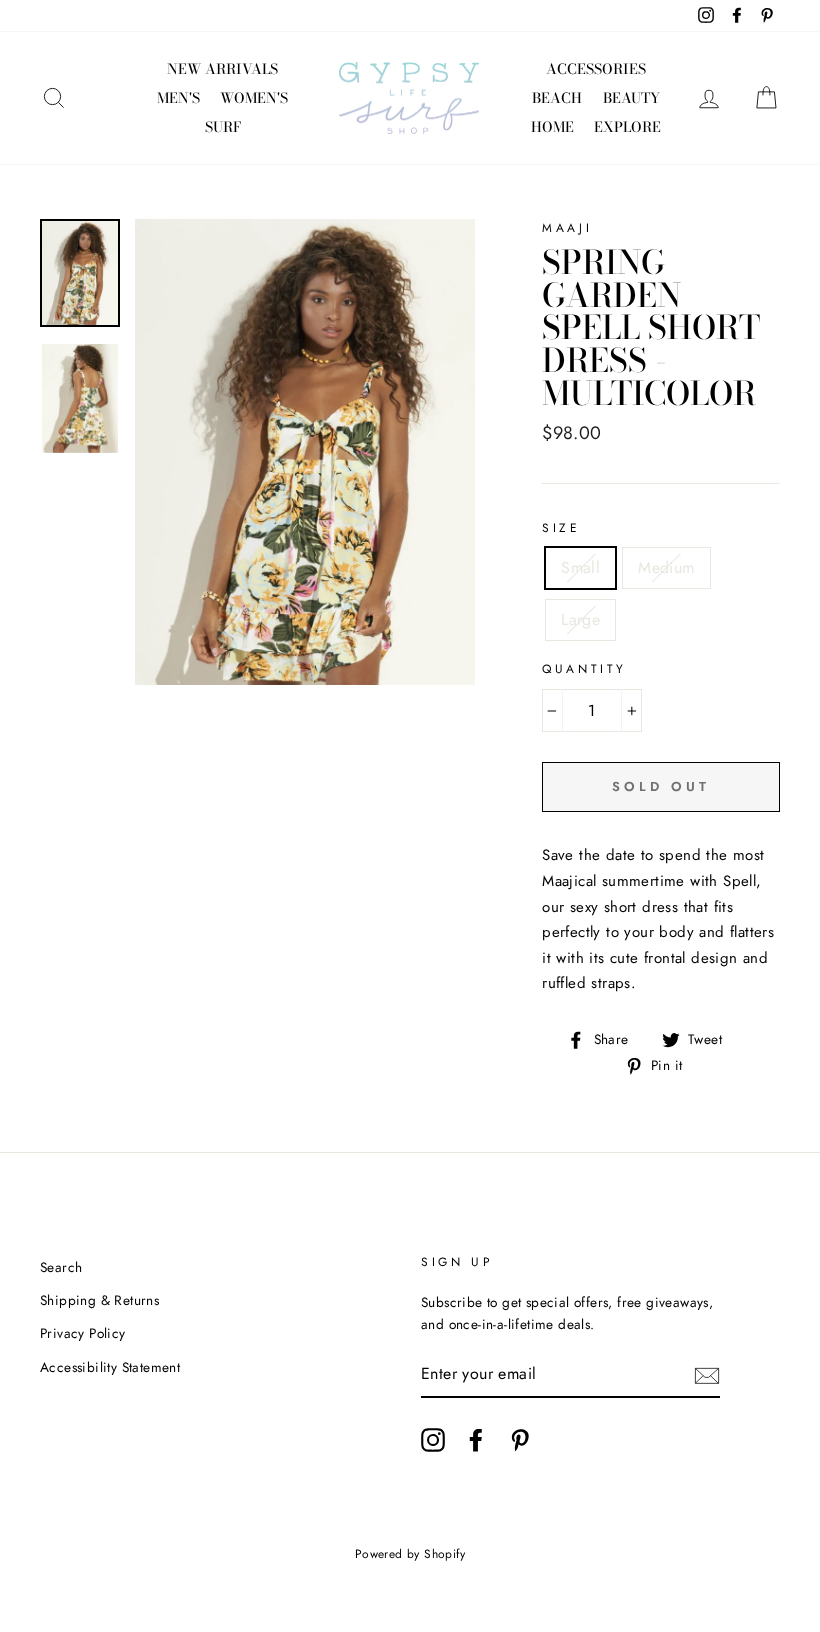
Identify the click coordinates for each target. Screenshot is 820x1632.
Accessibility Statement (110, 1367)
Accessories (596, 69)
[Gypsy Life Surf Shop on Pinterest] (520, 1440)
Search (61, 1267)
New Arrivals (222, 69)
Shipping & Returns (99, 1300)
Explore (627, 127)
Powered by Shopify (410, 1554)
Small (580, 567)
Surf (223, 127)
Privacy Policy (83, 1333)
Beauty (631, 98)
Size (561, 528)
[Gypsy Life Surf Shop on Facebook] (476, 1440)
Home (552, 127)
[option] (305, 452)
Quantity (584, 669)
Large (580, 619)
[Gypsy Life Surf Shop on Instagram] (433, 1440)
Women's (254, 98)
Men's (178, 98)
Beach (557, 98)
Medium (666, 567)
